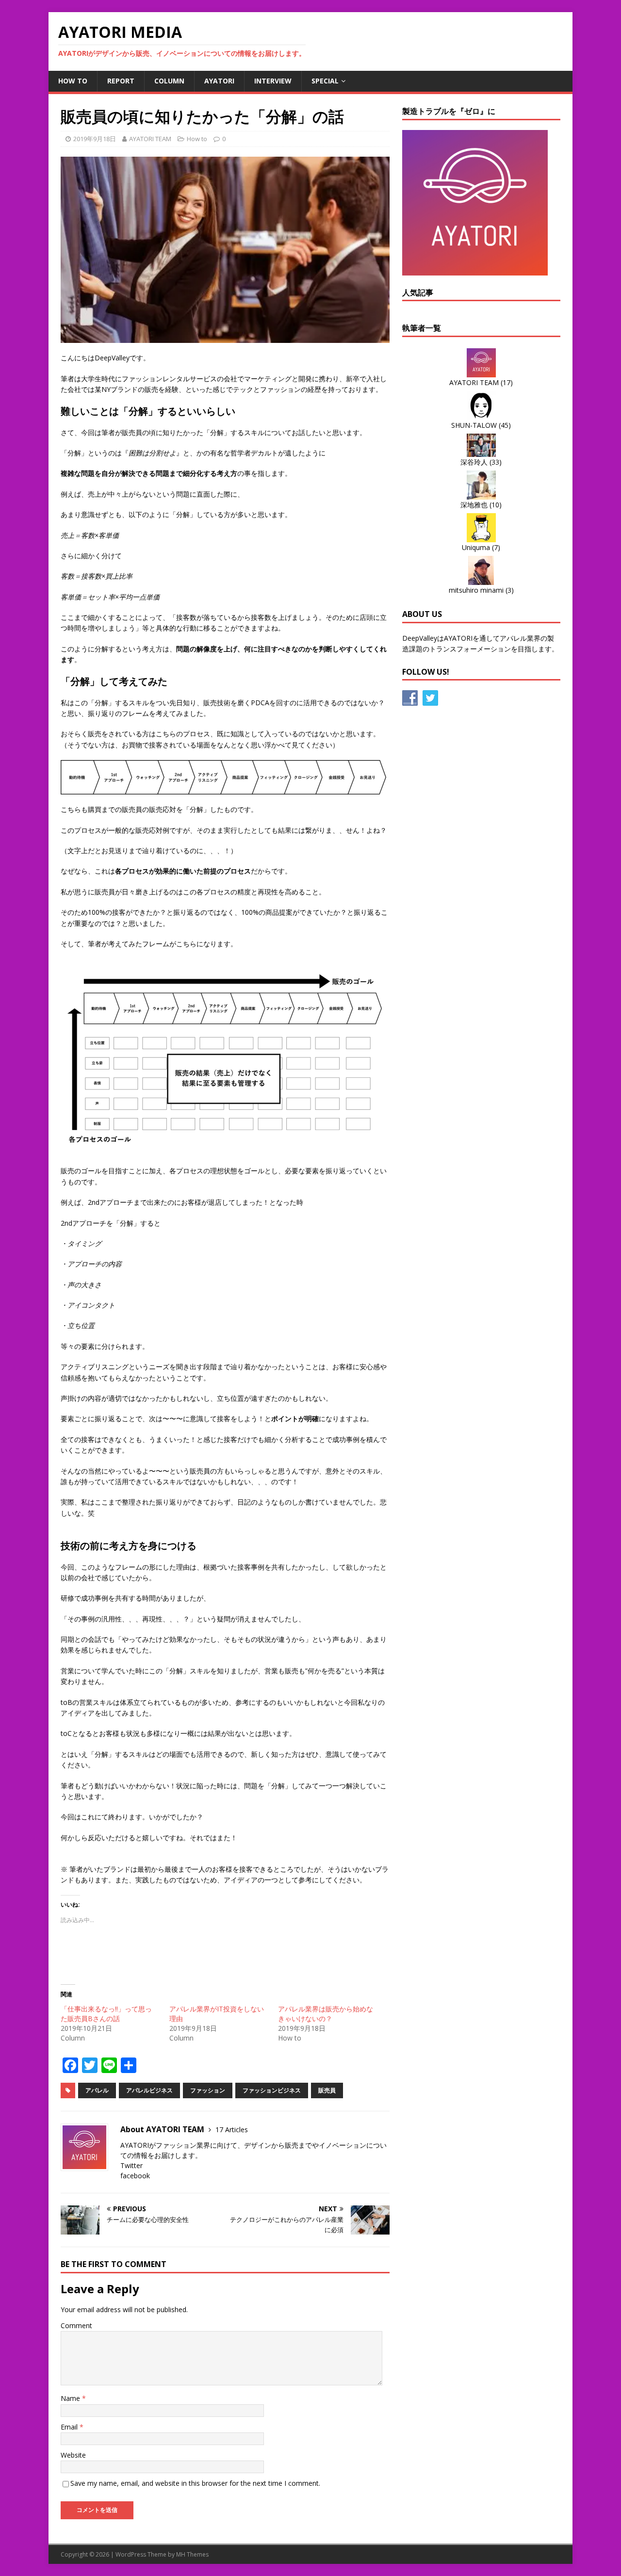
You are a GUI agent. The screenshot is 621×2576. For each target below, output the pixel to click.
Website (73, 2455)
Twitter (131, 2165)
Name (71, 2398)
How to (73, 81)
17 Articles (232, 2130)
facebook (135, 2176)
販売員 (327, 2090)
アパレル (97, 2090)
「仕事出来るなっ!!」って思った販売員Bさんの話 (106, 2014)
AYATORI (219, 81)
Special (325, 81)
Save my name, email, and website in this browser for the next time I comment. (195, 2483)
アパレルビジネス (149, 2090)
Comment (76, 2325)
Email (70, 2427)
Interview (273, 81)
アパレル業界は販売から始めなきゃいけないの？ (326, 2014)
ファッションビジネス (272, 2090)
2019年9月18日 (95, 139)
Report (121, 81)
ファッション (208, 2090)
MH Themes (192, 2554)
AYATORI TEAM (150, 139)
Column (169, 81)
